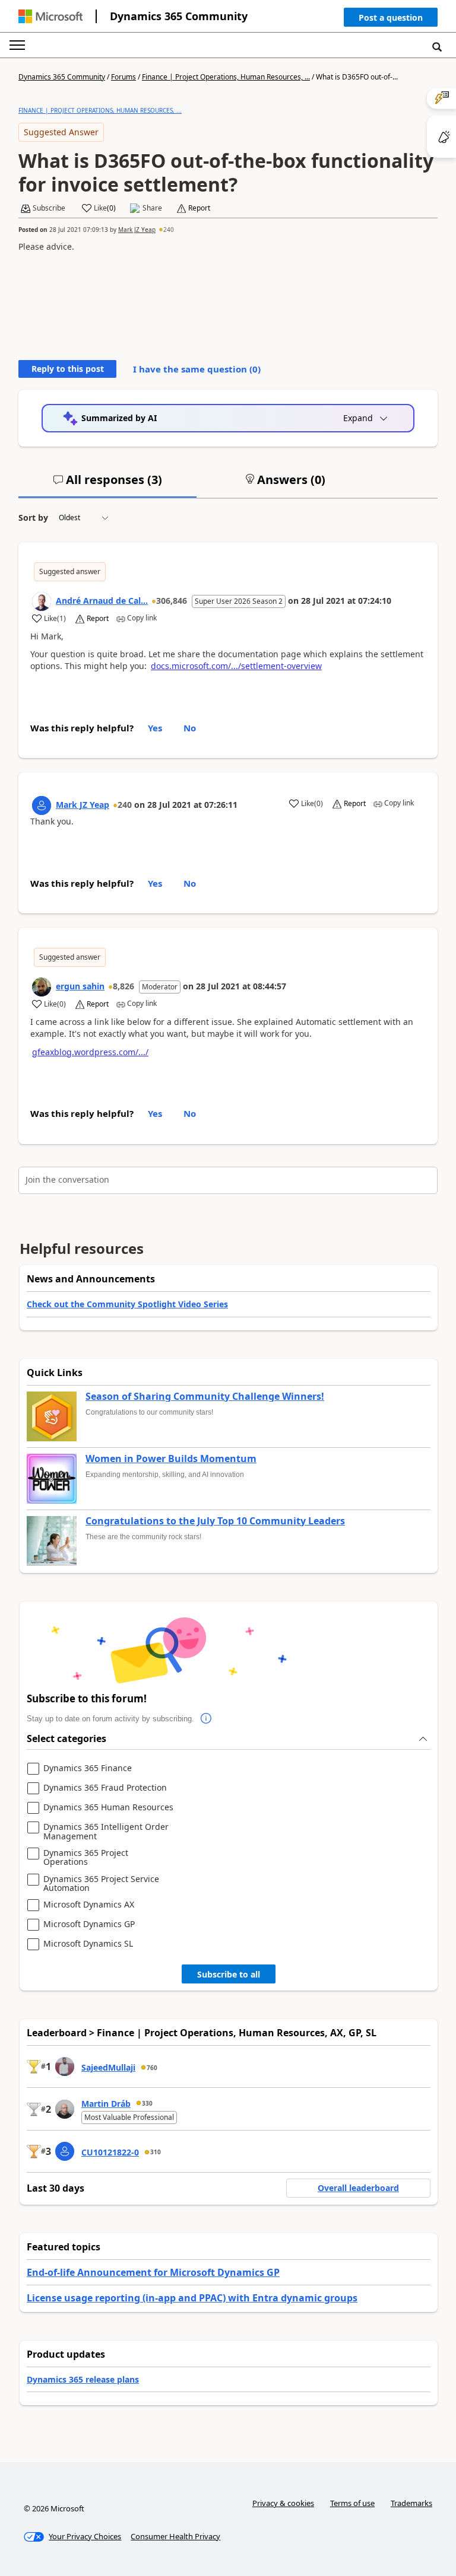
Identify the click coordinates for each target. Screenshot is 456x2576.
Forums (123, 77)
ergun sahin (80, 986)
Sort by (33, 518)
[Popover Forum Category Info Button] (206, 1719)
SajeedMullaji (108, 2067)
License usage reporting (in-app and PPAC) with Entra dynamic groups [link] (192, 2298)
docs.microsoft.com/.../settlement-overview (236, 666)
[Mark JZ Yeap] (42, 805)
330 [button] (147, 2103)
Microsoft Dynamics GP (89, 1924)
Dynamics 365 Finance (88, 1768)
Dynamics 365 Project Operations (86, 1857)
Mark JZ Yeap (137, 230)
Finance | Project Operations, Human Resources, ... (226, 77)
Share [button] (152, 208)
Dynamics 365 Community (179, 16)
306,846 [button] (172, 601)
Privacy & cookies (283, 2503)
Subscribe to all (229, 1974)
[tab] (107, 485)
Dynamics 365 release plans (83, 2379)
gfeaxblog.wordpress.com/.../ (90, 1052)
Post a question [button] (391, 17)
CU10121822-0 (110, 2152)
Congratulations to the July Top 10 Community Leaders (215, 1521)
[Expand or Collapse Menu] (17, 45)
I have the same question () (197, 369)
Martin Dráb (106, 2104)
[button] (391, 20)
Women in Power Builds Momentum (171, 1459)
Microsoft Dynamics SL (88, 1944)
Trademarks (411, 2503)
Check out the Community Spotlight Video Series (127, 1304)
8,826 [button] (123, 986)
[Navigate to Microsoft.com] (50, 16)
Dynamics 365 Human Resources (108, 1808)
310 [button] (156, 2152)
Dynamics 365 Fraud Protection (105, 1788)
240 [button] (169, 230)
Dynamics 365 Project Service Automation (101, 1884)
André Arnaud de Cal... (102, 601)
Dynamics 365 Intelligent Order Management (106, 1831)
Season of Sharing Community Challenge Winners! (205, 1397)
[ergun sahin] (42, 987)
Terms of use (352, 2503)
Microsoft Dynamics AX (89, 1905)
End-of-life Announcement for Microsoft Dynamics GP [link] (153, 2272)
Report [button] (199, 208)
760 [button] (152, 2068)
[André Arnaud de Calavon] (42, 601)
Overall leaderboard (358, 2188)
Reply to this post (68, 369)
